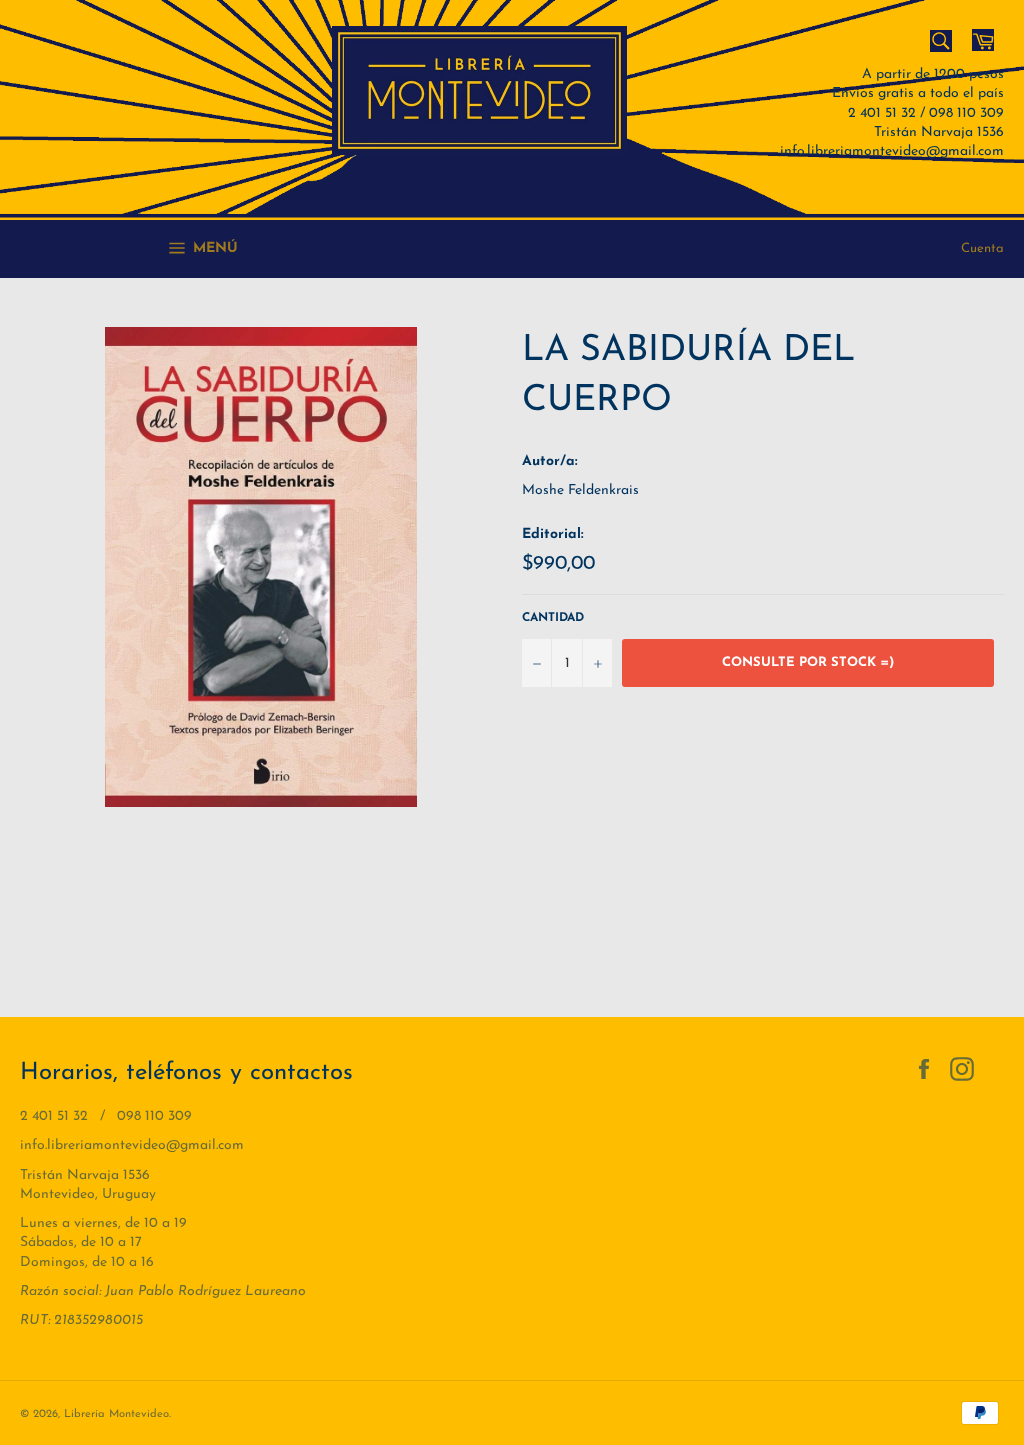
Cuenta (982, 248)
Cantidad (553, 618)
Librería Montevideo (116, 1414)
